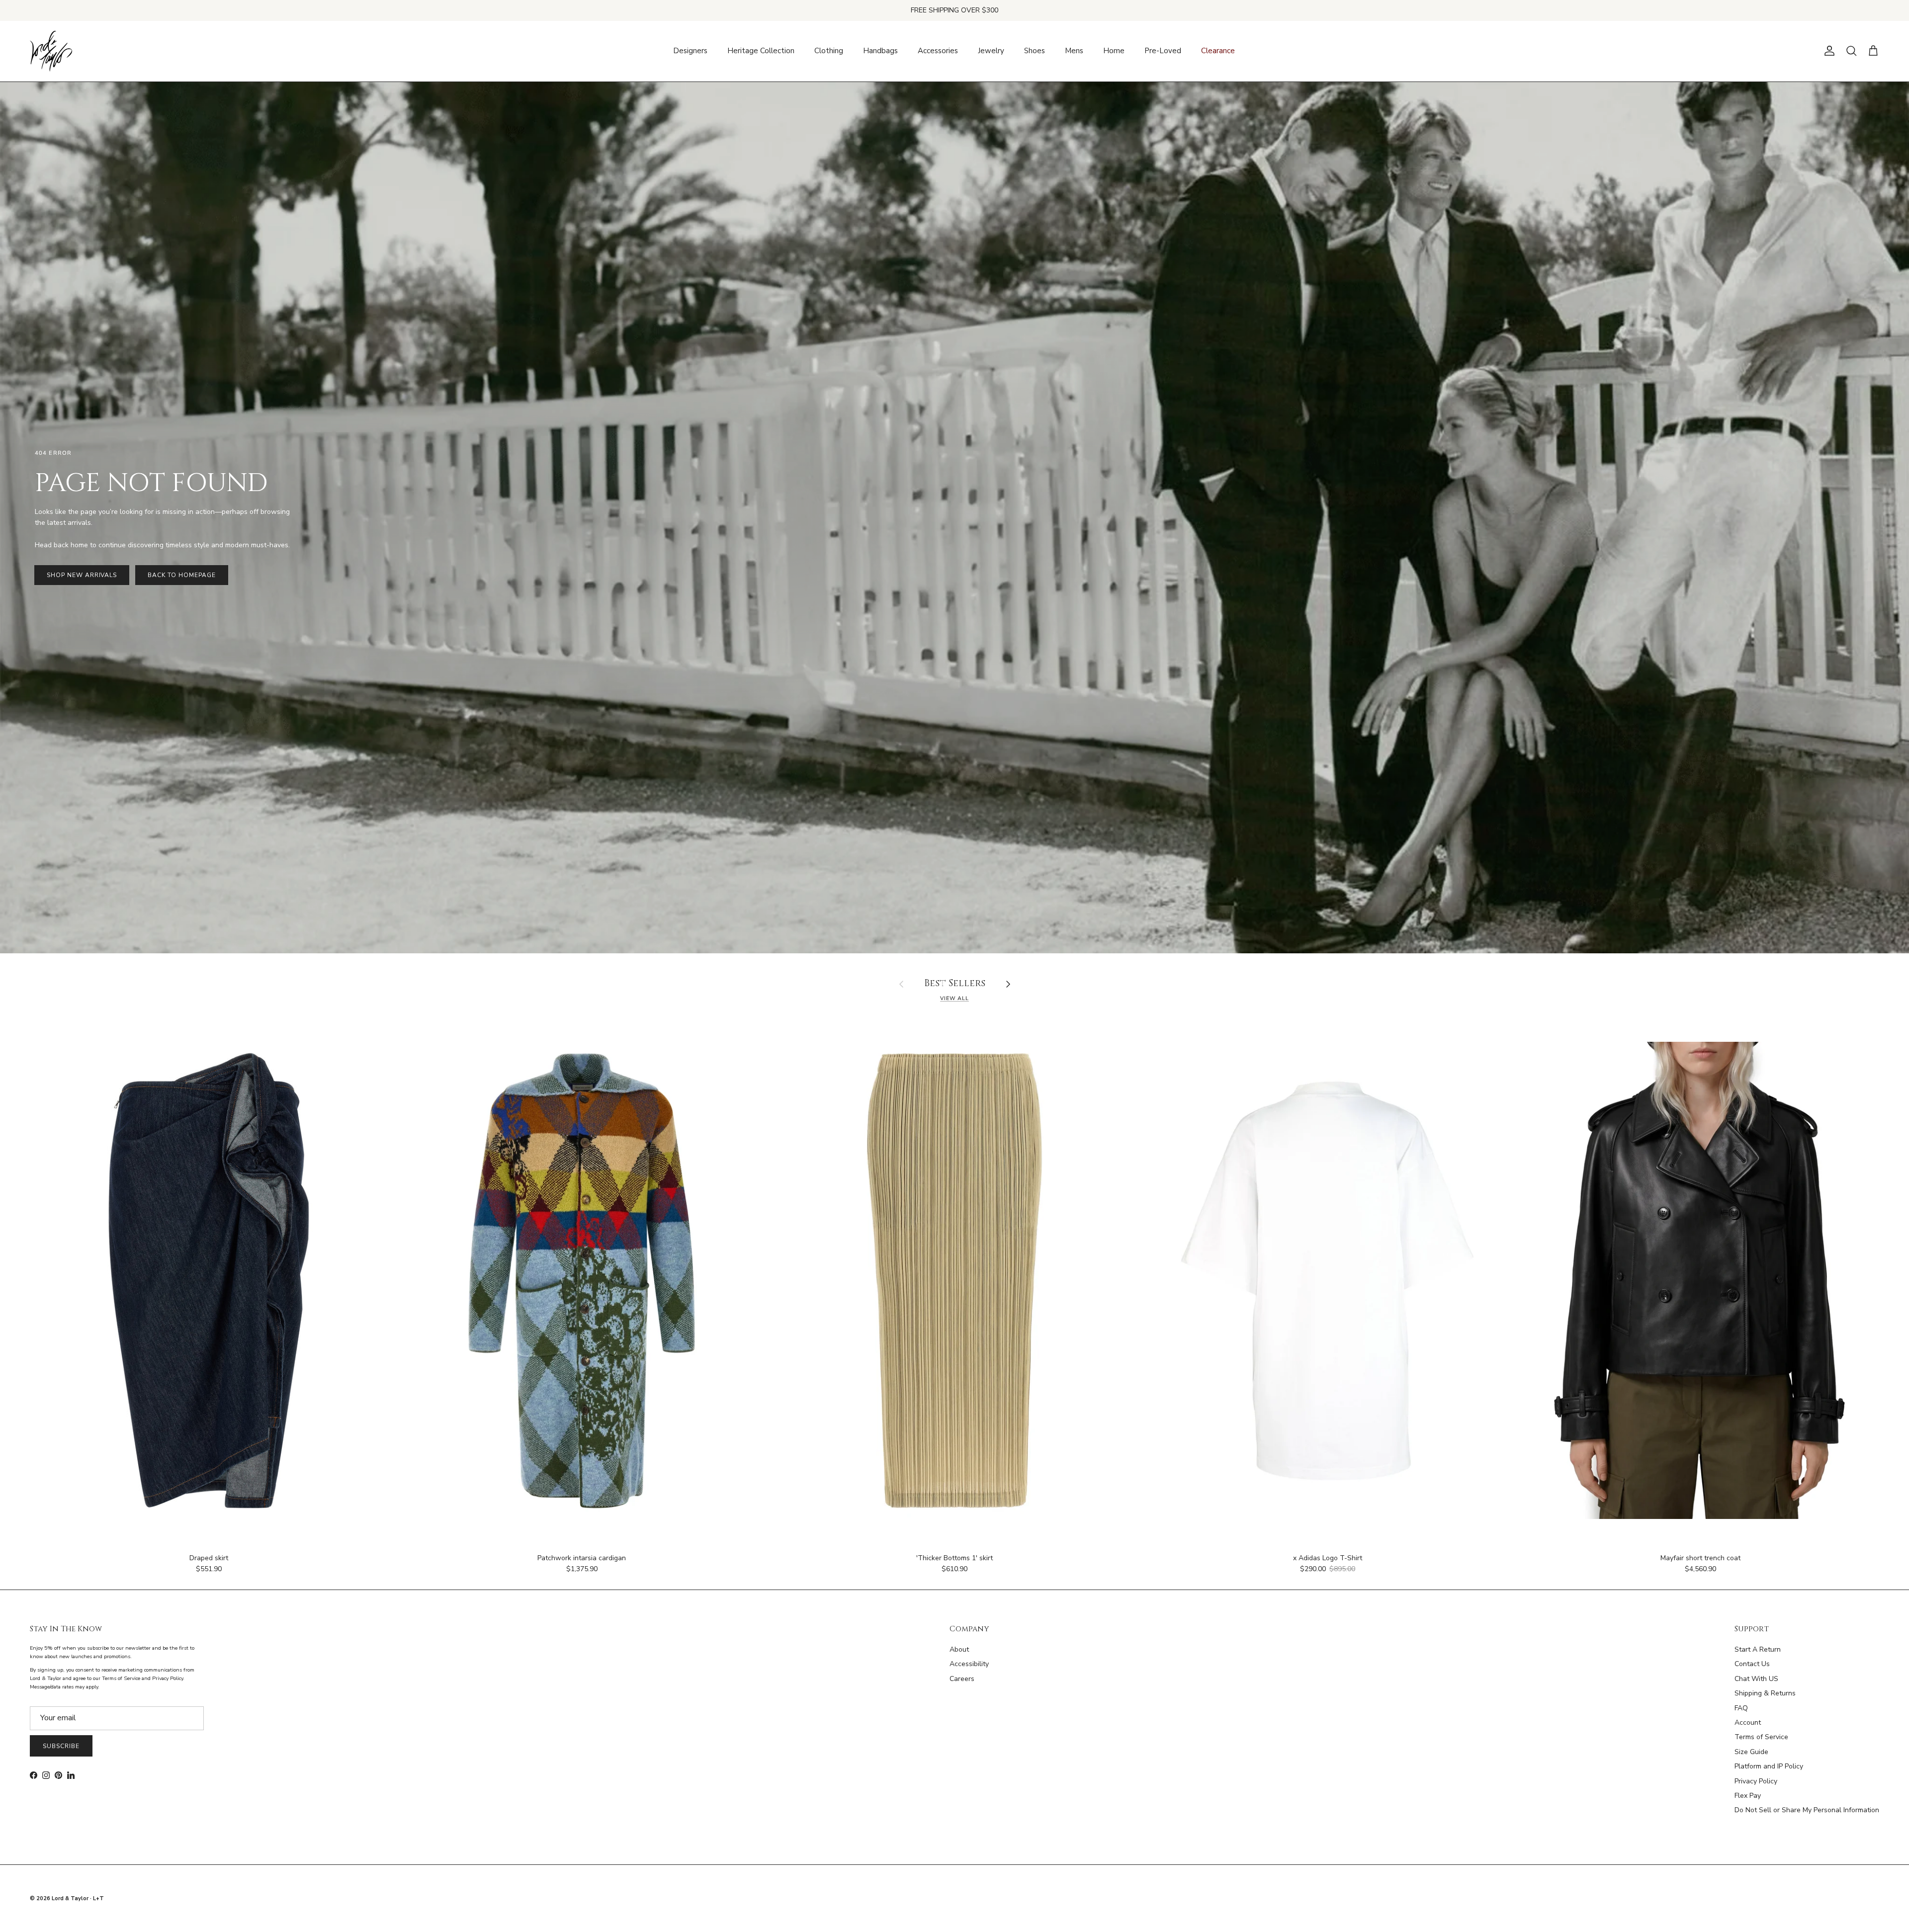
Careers (962, 1679)
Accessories (938, 51)
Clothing (829, 51)
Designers (690, 51)
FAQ (1741, 1708)
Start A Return (1758, 1649)
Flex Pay (1748, 1796)
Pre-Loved (1163, 51)
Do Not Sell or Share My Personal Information (1807, 1810)
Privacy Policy (1756, 1781)
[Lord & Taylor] (51, 51)
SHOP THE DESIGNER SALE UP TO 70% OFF (955, 10)
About (959, 1649)
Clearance (1218, 51)
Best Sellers (955, 984)
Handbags (880, 51)
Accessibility (969, 1664)
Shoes (1035, 51)
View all (954, 998)
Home (1114, 51)
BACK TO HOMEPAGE (181, 575)
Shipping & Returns (1765, 1693)
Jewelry (991, 51)
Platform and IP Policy (1769, 1766)
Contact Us (1752, 1664)
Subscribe (61, 1746)
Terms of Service (1761, 1737)
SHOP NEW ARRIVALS (82, 575)
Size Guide (1751, 1752)
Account (1748, 1722)
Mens (1074, 51)
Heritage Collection (761, 51)
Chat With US (1756, 1679)
